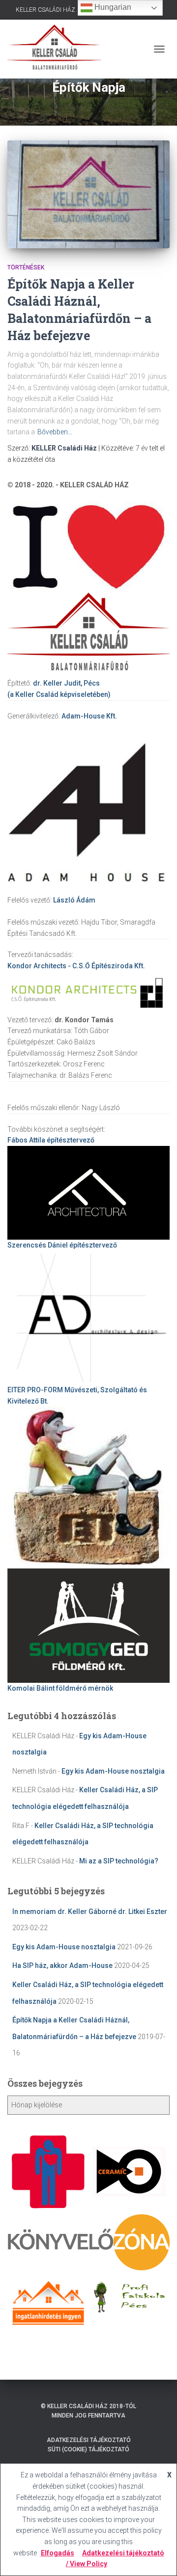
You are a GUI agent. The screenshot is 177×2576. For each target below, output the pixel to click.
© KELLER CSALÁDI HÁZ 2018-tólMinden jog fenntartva (88, 2411)
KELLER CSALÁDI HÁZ (45, 10)
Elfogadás (58, 2553)
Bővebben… (55, 432)
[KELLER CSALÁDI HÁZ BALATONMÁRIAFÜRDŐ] (58, 49)
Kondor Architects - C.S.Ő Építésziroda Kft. (76, 966)
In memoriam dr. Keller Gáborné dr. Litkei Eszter (90, 1912)
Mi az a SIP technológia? (119, 1861)
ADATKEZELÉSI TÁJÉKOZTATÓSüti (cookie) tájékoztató (89, 2445)
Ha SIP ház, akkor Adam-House (62, 1965)
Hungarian (112, 7)
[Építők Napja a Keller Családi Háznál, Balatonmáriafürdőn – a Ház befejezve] (88, 194)
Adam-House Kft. (89, 716)
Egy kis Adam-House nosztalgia (113, 1771)
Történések (26, 267)
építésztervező (51, 1140)
